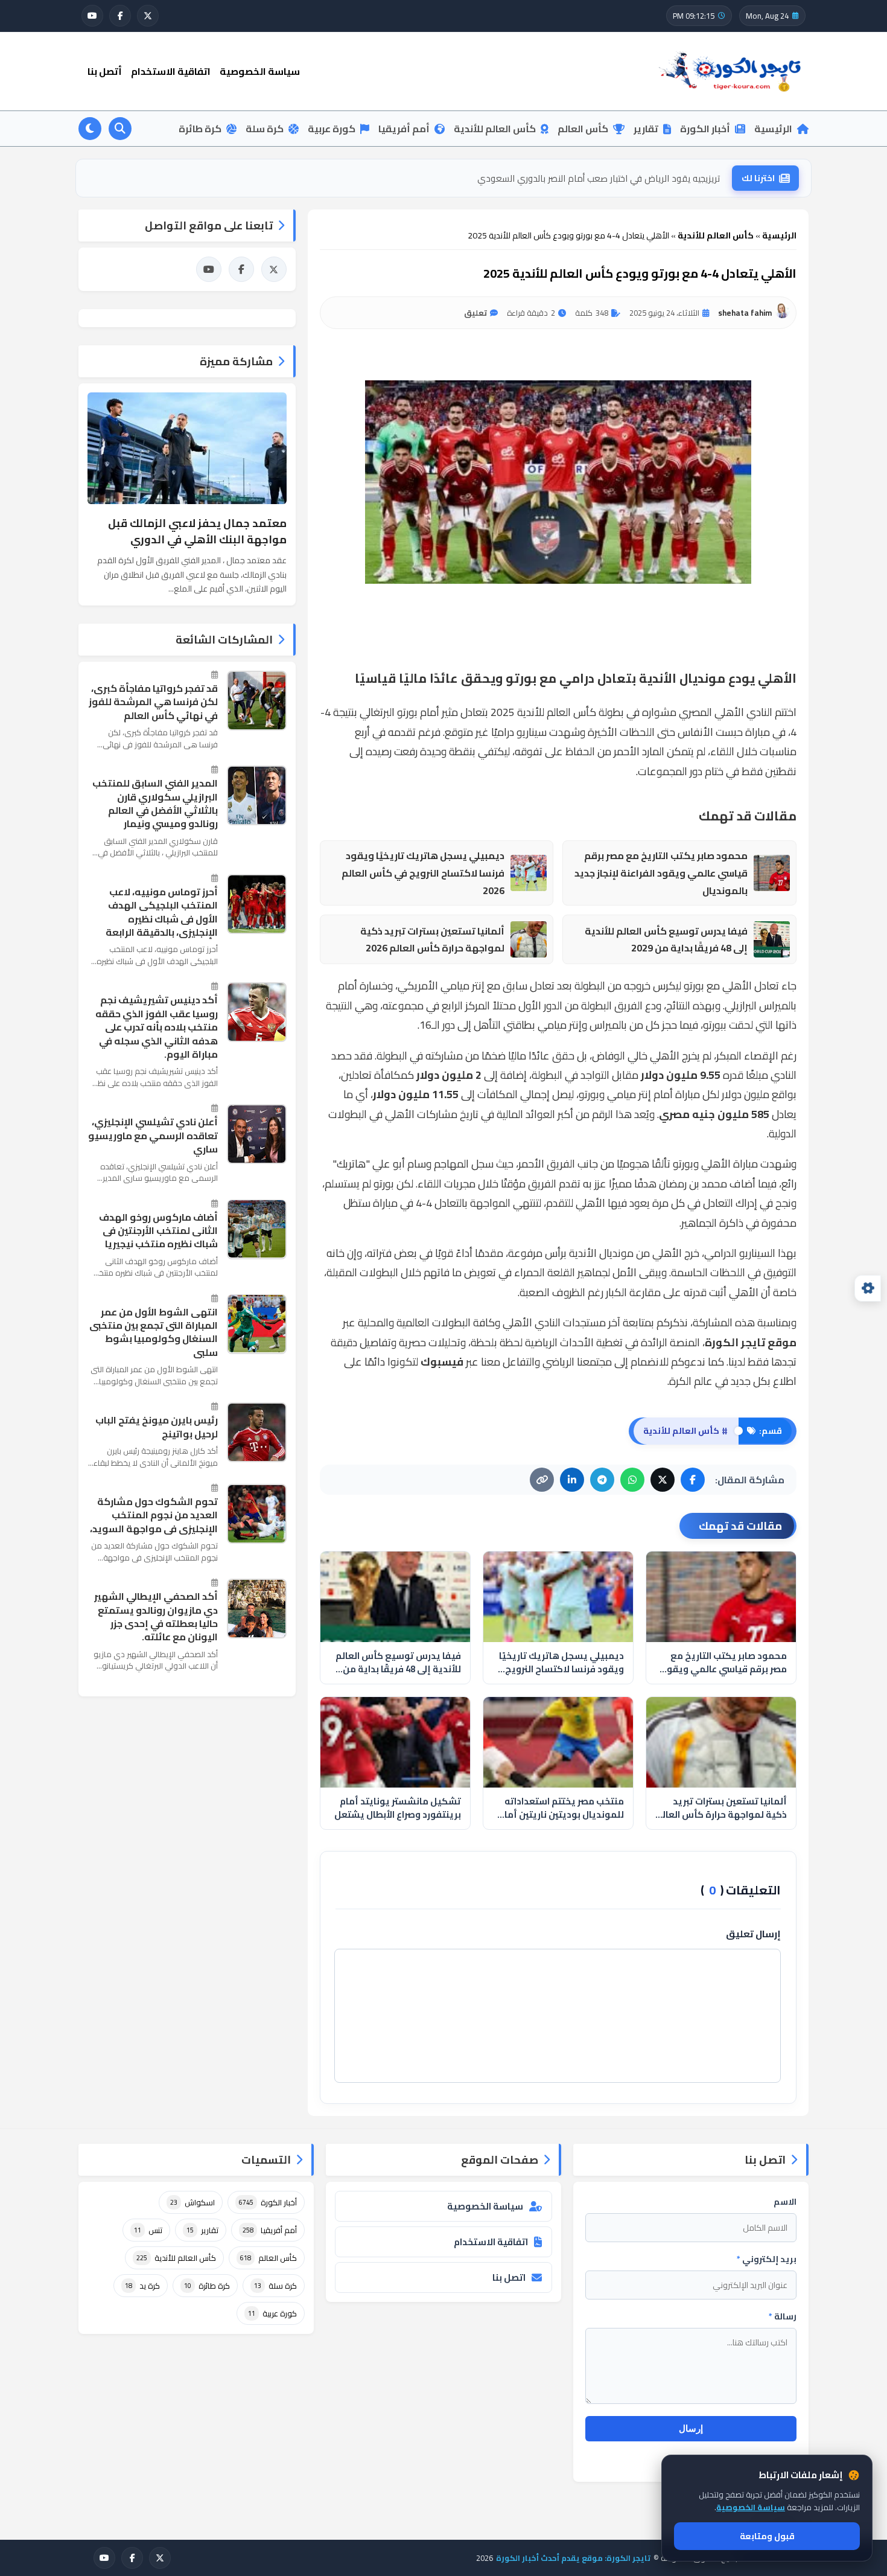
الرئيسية (773, 129)
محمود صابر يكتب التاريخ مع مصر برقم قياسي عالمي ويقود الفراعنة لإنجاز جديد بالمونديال (661, 873)
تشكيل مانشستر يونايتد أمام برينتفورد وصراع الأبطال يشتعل (398, 1808)
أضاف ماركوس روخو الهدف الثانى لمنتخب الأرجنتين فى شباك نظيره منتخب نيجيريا (158, 1230)
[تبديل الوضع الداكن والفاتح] (90, 129)
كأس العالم (583, 129)
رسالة (783, 2316)
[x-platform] (148, 16)
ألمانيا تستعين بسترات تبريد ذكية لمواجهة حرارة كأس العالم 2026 (432, 940)
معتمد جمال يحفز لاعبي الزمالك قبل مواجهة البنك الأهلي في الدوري (197, 531)
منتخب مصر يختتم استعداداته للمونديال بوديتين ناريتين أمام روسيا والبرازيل (561, 1808)
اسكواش (192, 2202)
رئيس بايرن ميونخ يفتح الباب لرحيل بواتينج (157, 1427)
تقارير (646, 129)
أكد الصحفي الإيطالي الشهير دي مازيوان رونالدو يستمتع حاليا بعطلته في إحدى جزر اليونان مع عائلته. (156, 1617)
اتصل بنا (509, 2277)
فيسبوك (442, 1362)
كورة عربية (332, 129)
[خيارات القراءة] (868, 1288)
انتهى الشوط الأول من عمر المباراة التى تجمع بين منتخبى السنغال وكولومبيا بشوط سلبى (154, 1332)
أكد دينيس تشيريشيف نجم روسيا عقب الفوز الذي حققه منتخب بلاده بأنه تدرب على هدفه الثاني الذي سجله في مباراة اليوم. (157, 1027)
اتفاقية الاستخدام (171, 71)
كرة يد (142, 2286)
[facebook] (120, 16)
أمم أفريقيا (404, 129)
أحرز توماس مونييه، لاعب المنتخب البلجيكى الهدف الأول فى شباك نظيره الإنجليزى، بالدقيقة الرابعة (162, 912)
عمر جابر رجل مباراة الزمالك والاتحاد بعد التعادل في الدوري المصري (595, 178)
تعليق (475, 313)
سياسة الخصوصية (260, 71)
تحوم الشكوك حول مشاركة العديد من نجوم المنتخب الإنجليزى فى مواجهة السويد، (154, 1515)
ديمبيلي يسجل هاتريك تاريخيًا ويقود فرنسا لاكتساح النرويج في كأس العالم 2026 (423, 873)
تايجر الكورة (735, 1342)
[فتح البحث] (120, 129)
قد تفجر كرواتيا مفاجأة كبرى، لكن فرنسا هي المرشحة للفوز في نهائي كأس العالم (153, 702)
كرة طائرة (200, 129)
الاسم (785, 2202)
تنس (148, 2230)
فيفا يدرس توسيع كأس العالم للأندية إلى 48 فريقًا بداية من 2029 (666, 940)
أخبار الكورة (705, 129)
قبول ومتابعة (767, 2536)
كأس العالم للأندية (495, 129)
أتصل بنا (105, 71)
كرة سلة (265, 129)
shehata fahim (745, 313)
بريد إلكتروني (767, 2259)
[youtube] (92, 16)
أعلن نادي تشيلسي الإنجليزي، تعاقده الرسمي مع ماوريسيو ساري (153, 1135)
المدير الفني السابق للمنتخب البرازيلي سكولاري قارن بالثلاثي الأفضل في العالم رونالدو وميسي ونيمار (155, 804)
